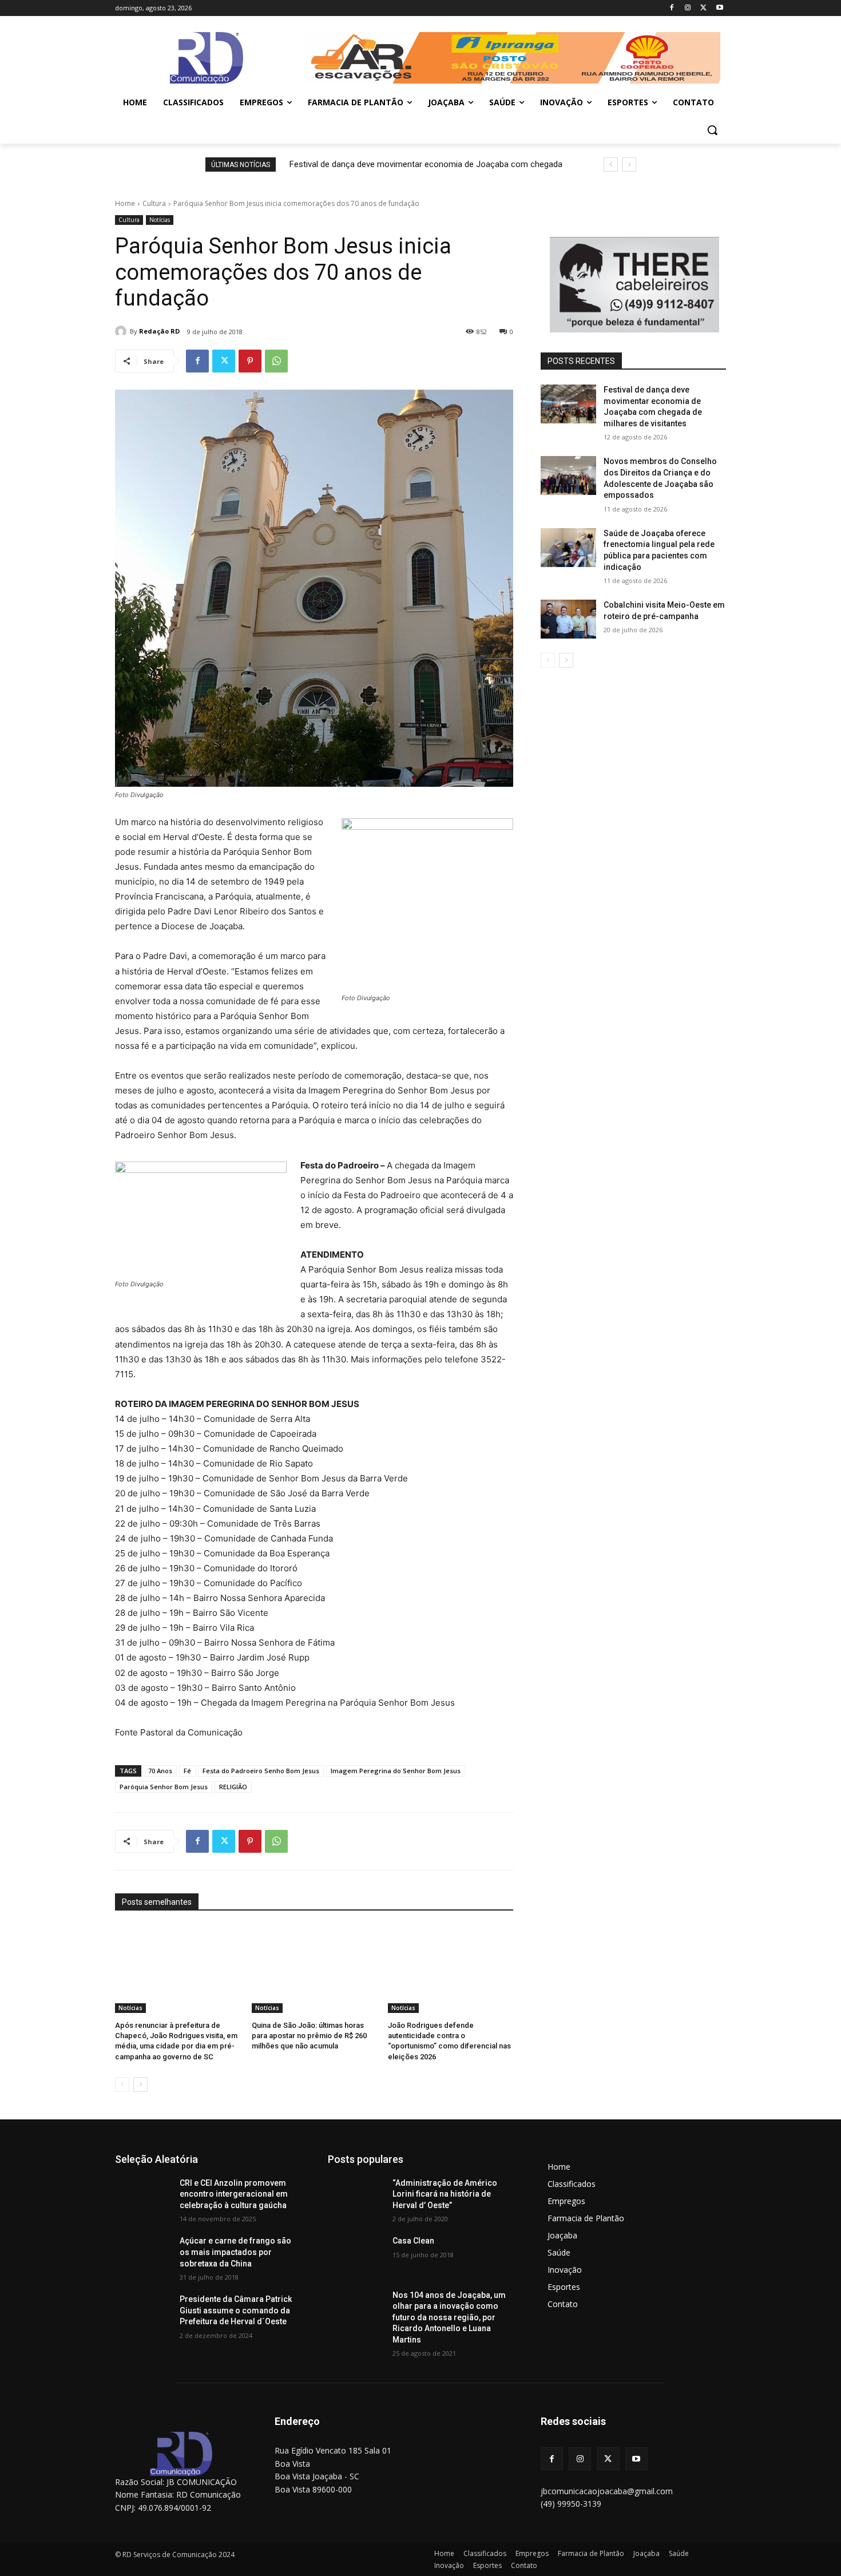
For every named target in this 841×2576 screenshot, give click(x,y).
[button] (712, 130)
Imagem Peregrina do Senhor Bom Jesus (396, 1771)
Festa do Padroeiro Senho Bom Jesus (261, 1771)
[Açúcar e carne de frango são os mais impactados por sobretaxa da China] (143, 2255)
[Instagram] (688, 8)
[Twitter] (703, 8)
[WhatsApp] (276, 361)
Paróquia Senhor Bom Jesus (164, 1787)
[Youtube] (719, 8)
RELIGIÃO (233, 1787)
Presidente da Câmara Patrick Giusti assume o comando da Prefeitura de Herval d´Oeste (236, 2310)
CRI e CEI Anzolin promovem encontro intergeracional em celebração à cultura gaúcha (234, 2194)
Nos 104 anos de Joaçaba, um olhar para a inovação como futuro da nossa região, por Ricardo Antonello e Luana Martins (449, 2317)
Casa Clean (413, 2241)
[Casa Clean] (356, 2255)
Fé (187, 1771)
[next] (629, 165)
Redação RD (159, 331)
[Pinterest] (250, 361)
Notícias (160, 220)
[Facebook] (672, 8)
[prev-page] (122, 2084)
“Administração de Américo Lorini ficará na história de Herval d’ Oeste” (445, 2194)
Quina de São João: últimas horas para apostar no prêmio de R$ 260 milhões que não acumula (309, 2036)
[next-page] (140, 2084)
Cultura (154, 203)
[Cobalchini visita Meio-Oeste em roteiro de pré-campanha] (568, 619)
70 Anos (160, 1771)
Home (125, 203)
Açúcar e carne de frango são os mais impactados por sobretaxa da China (235, 2252)
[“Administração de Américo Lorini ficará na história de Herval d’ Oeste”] (356, 2197)
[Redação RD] (122, 331)
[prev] (611, 165)
